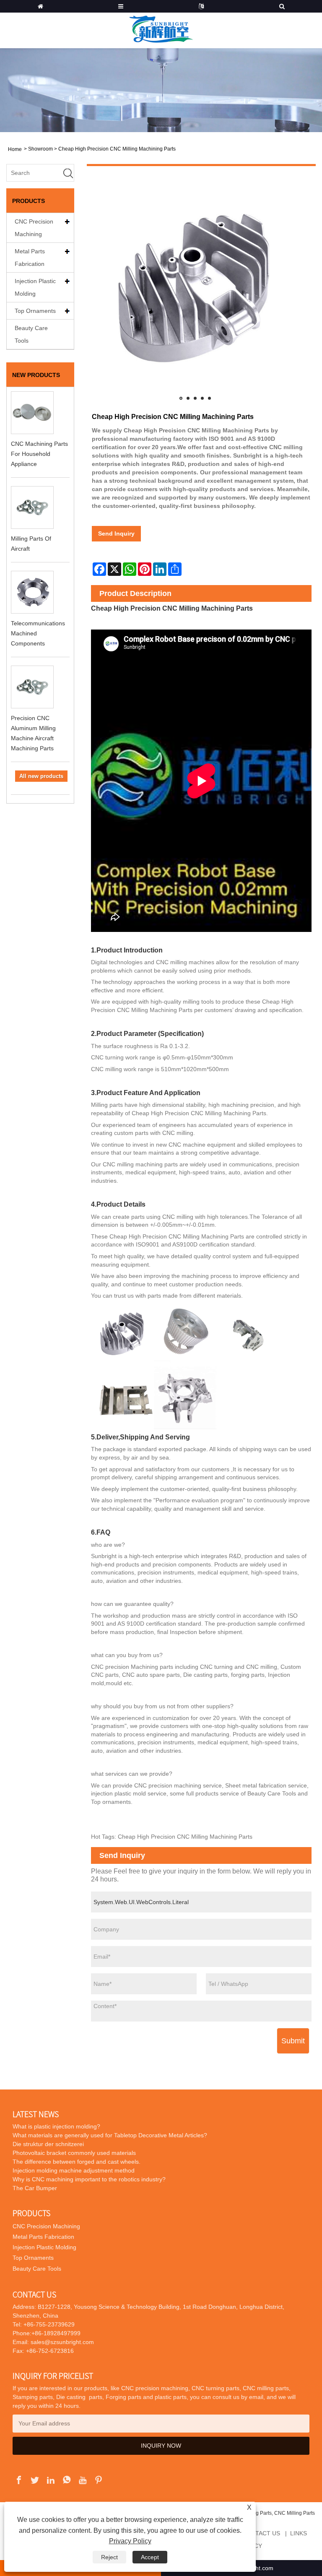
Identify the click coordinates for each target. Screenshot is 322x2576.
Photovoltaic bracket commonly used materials (74, 2153)
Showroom (40, 149)
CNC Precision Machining (34, 228)
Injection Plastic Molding (35, 287)
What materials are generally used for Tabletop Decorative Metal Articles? (110, 2135)
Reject (109, 2557)
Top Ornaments (35, 311)
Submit (293, 2041)
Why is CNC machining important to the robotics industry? (89, 2179)
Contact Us (261, 2533)
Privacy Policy (130, 2541)
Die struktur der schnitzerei (48, 2144)
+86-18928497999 (56, 2333)
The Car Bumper (35, 2188)
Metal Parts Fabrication (30, 258)
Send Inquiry (116, 533)
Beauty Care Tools (31, 334)
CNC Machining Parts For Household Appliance (39, 454)
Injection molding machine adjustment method (74, 2170)
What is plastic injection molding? (56, 2126)
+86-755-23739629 (48, 2324)
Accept (150, 2557)
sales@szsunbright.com (62, 2342)
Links (299, 2533)
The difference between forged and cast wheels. (77, 2162)
